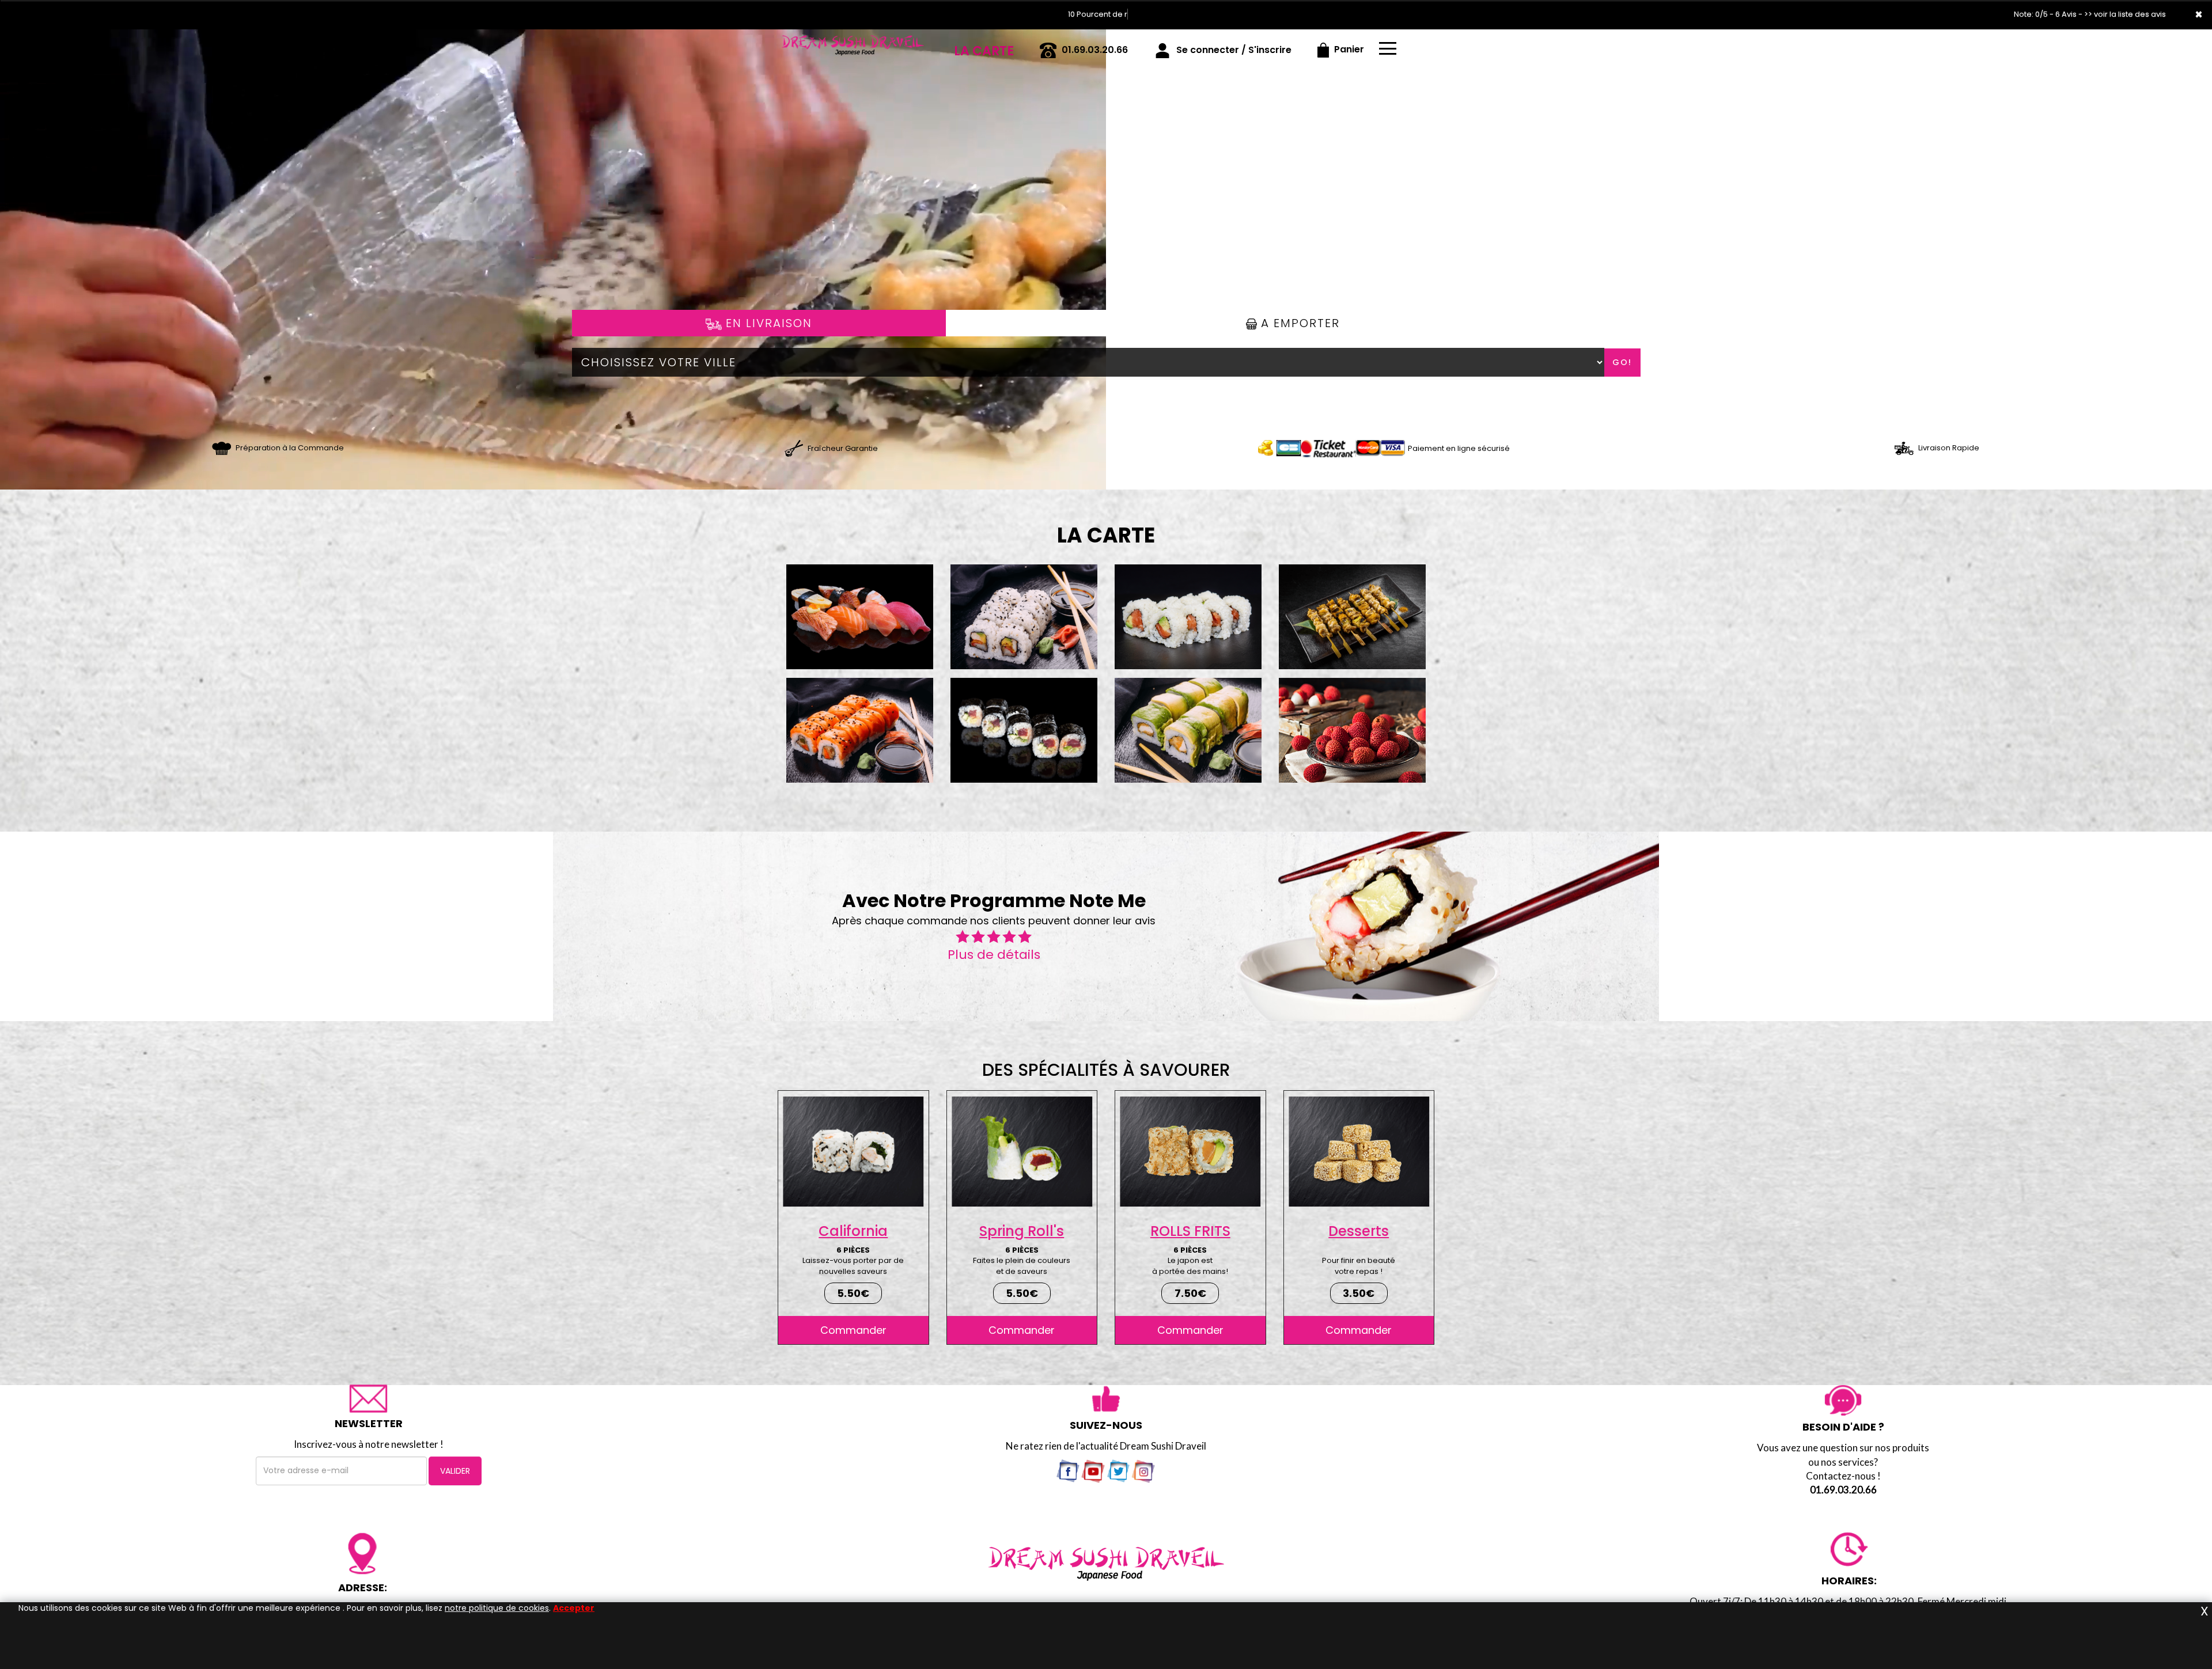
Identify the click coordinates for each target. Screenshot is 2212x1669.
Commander (853, 1330)
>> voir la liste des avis (2125, 14)
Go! (1622, 362)
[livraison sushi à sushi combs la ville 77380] (793, 448)
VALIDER (455, 1471)
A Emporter (1298, 323)
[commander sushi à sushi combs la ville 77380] (221, 448)
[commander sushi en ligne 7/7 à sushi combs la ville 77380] (853, 45)
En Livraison (767, 323)
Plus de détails (994, 955)
